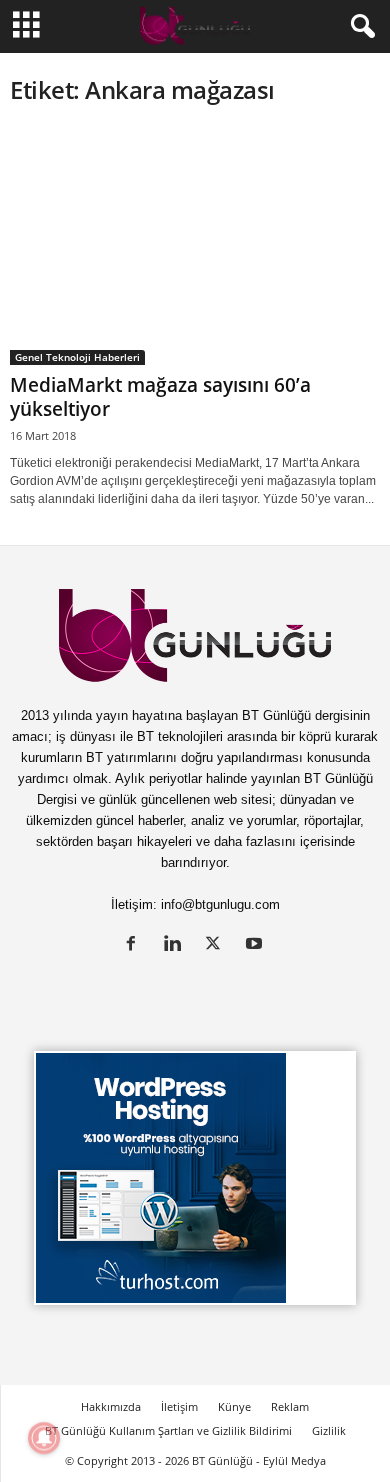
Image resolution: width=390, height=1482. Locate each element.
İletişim (179, 1406)
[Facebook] (135, 945)
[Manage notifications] (44, 1438)
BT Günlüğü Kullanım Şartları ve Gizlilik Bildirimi (168, 1430)
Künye (234, 1406)
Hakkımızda (111, 1406)
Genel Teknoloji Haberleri (77, 357)
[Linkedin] (176, 945)
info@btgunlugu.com (220, 904)
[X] (217, 945)
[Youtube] (256, 945)
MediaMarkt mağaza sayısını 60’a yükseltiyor (160, 397)
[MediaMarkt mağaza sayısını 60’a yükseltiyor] (195, 245)
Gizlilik (329, 1430)
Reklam (290, 1406)
